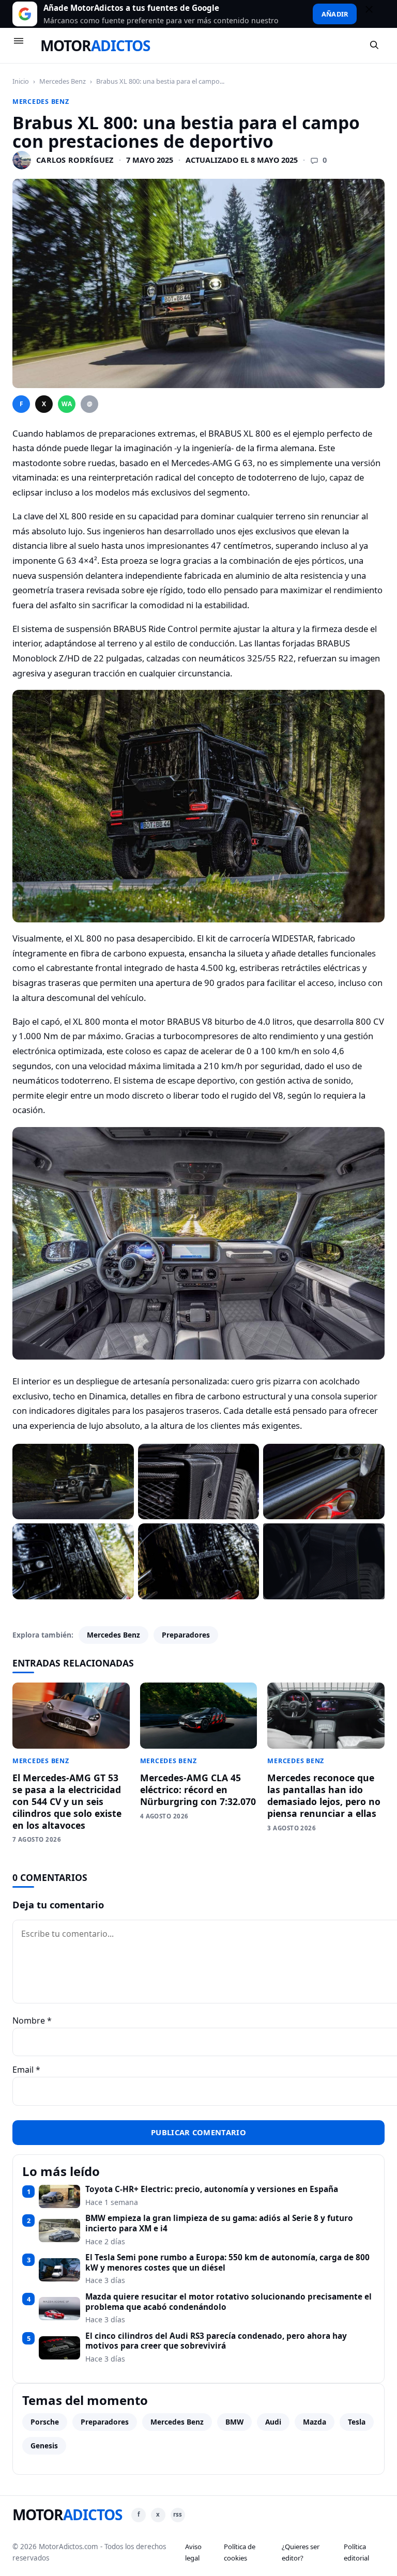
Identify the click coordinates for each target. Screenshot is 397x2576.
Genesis (44, 2446)
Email (26, 2070)
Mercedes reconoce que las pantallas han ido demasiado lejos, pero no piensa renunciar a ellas (324, 1795)
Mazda (315, 2422)
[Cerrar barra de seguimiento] (374, 14)
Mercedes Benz (63, 81)
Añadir (335, 14)
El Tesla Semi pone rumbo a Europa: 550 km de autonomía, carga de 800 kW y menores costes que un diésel (227, 2263)
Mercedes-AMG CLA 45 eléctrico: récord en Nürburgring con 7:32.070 (198, 1790)
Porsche (45, 2422)
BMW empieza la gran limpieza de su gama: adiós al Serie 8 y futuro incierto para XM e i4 (219, 2223)
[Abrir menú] (23, 45)
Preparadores (186, 1635)
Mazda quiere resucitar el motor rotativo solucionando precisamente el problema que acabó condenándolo (228, 2302)
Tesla (357, 2422)
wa (67, 404)
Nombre (32, 2020)
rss (178, 2514)
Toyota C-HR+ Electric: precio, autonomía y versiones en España (212, 2189)
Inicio (21, 81)
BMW (234, 2422)
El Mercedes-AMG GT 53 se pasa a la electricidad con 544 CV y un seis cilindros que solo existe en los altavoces (67, 1801)
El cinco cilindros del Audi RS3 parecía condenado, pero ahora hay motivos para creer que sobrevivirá (216, 2341)
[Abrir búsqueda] (375, 45)
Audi (273, 2422)
